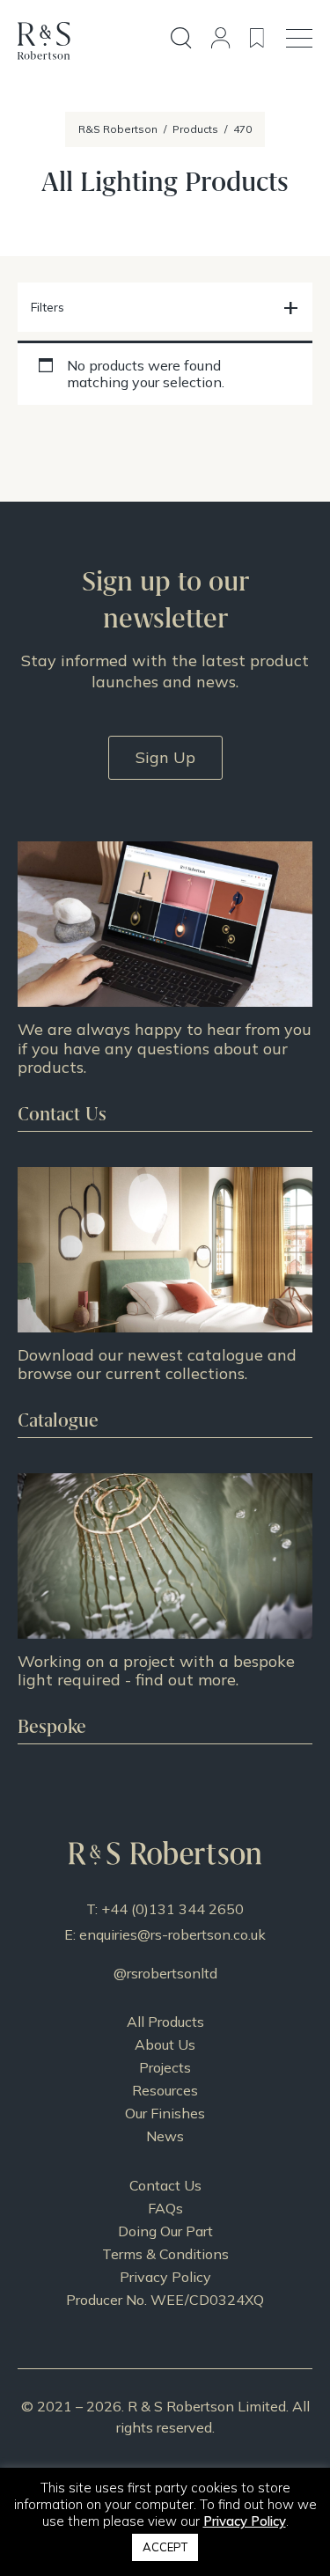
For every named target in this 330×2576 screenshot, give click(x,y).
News (165, 2136)
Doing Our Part (165, 2231)
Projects (165, 2067)
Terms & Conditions (165, 2254)
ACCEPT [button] (165, 2547)
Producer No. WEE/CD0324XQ (165, 2300)
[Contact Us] (165, 986)
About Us (165, 2044)
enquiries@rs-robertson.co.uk (172, 1934)
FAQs (165, 2208)
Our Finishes (165, 2113)
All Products (165, 2022)
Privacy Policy (165, 2277)
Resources (165, 2090)
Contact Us (165, 2185)
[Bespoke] (165, 1608)
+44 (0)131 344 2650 (172, 1909)
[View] (165, 1302)
